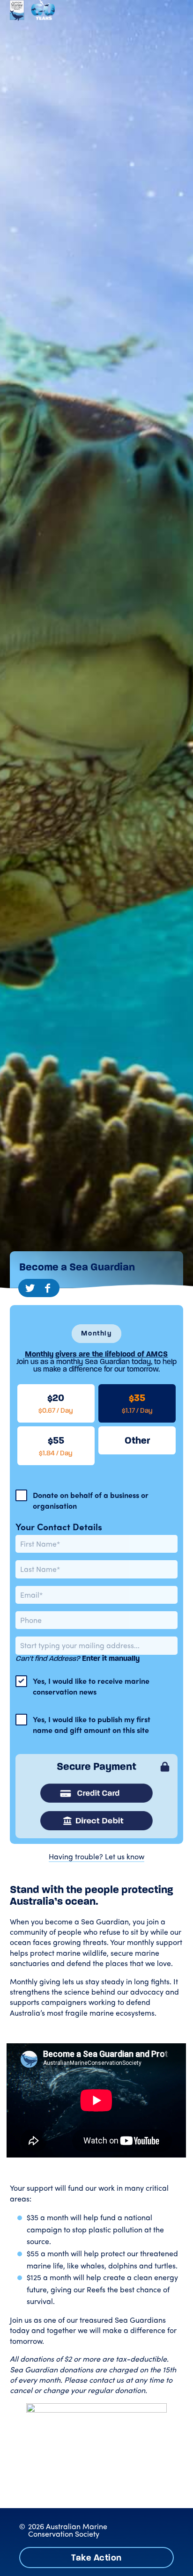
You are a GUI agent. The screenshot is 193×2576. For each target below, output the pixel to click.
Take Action (96, 2558)
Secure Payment (96, 1767)
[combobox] (96, 1645)
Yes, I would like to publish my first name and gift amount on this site (92, 1725)
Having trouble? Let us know (96, 1857)
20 (56, 1403)
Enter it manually (111, 1658)
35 (137, 1403)
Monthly (96, 1333)
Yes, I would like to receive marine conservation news (91, 1686)
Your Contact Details (59, 1527)
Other (137, 1440)
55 (56, 1446)
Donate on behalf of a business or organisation (91, 1500)
